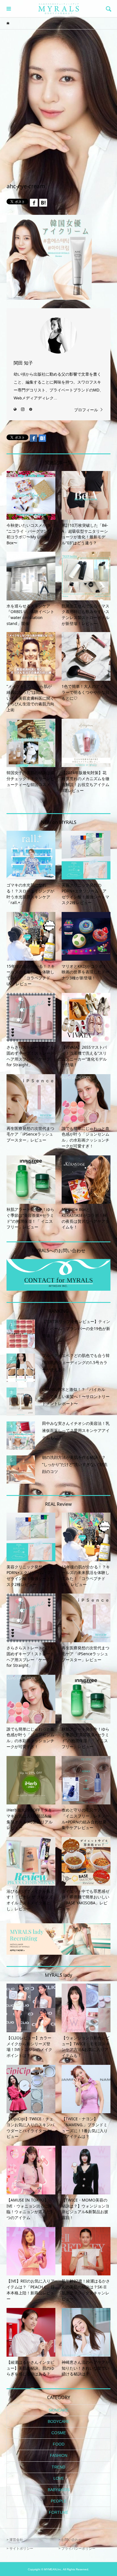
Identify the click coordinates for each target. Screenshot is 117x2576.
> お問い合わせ (70, 2540)
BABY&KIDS (59, 2490)
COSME (59, 2433)
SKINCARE (58, 2410)
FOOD (59, 2444)
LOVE (59, 2478)
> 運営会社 (15, 2540)
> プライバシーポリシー (77, 2549)
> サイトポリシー (20, 2549)
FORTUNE (58, 2512)
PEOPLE (59, 2501)
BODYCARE (59, 2421)
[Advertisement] (58, 96)
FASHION (59, 2455)
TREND (58, 2467)
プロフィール (86, 410)
